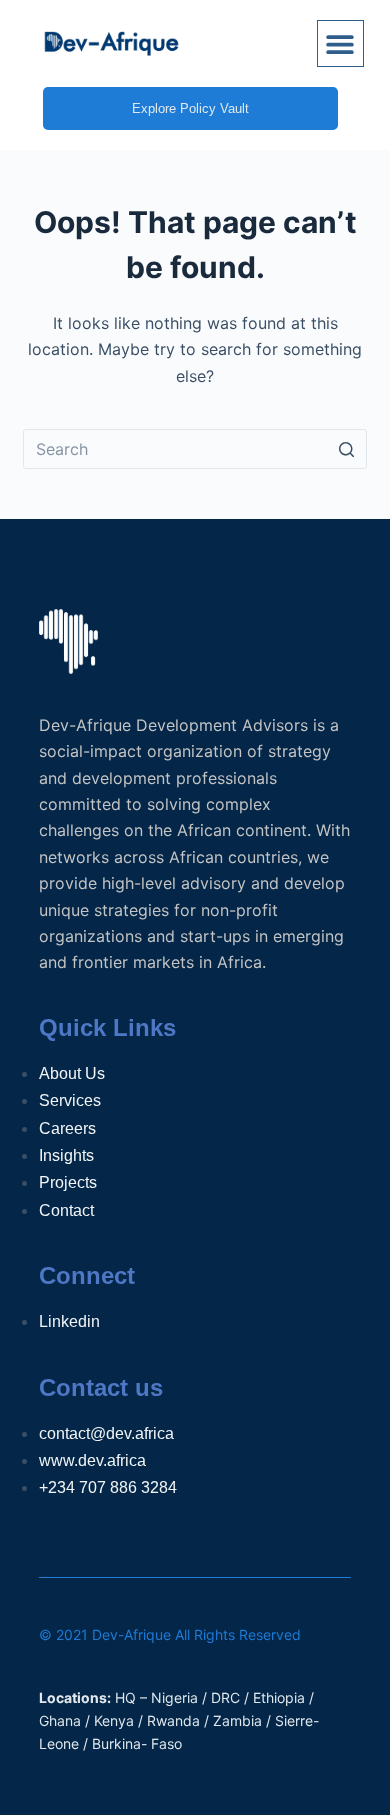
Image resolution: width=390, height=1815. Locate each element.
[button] (340, 43)
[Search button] (347, 449)
